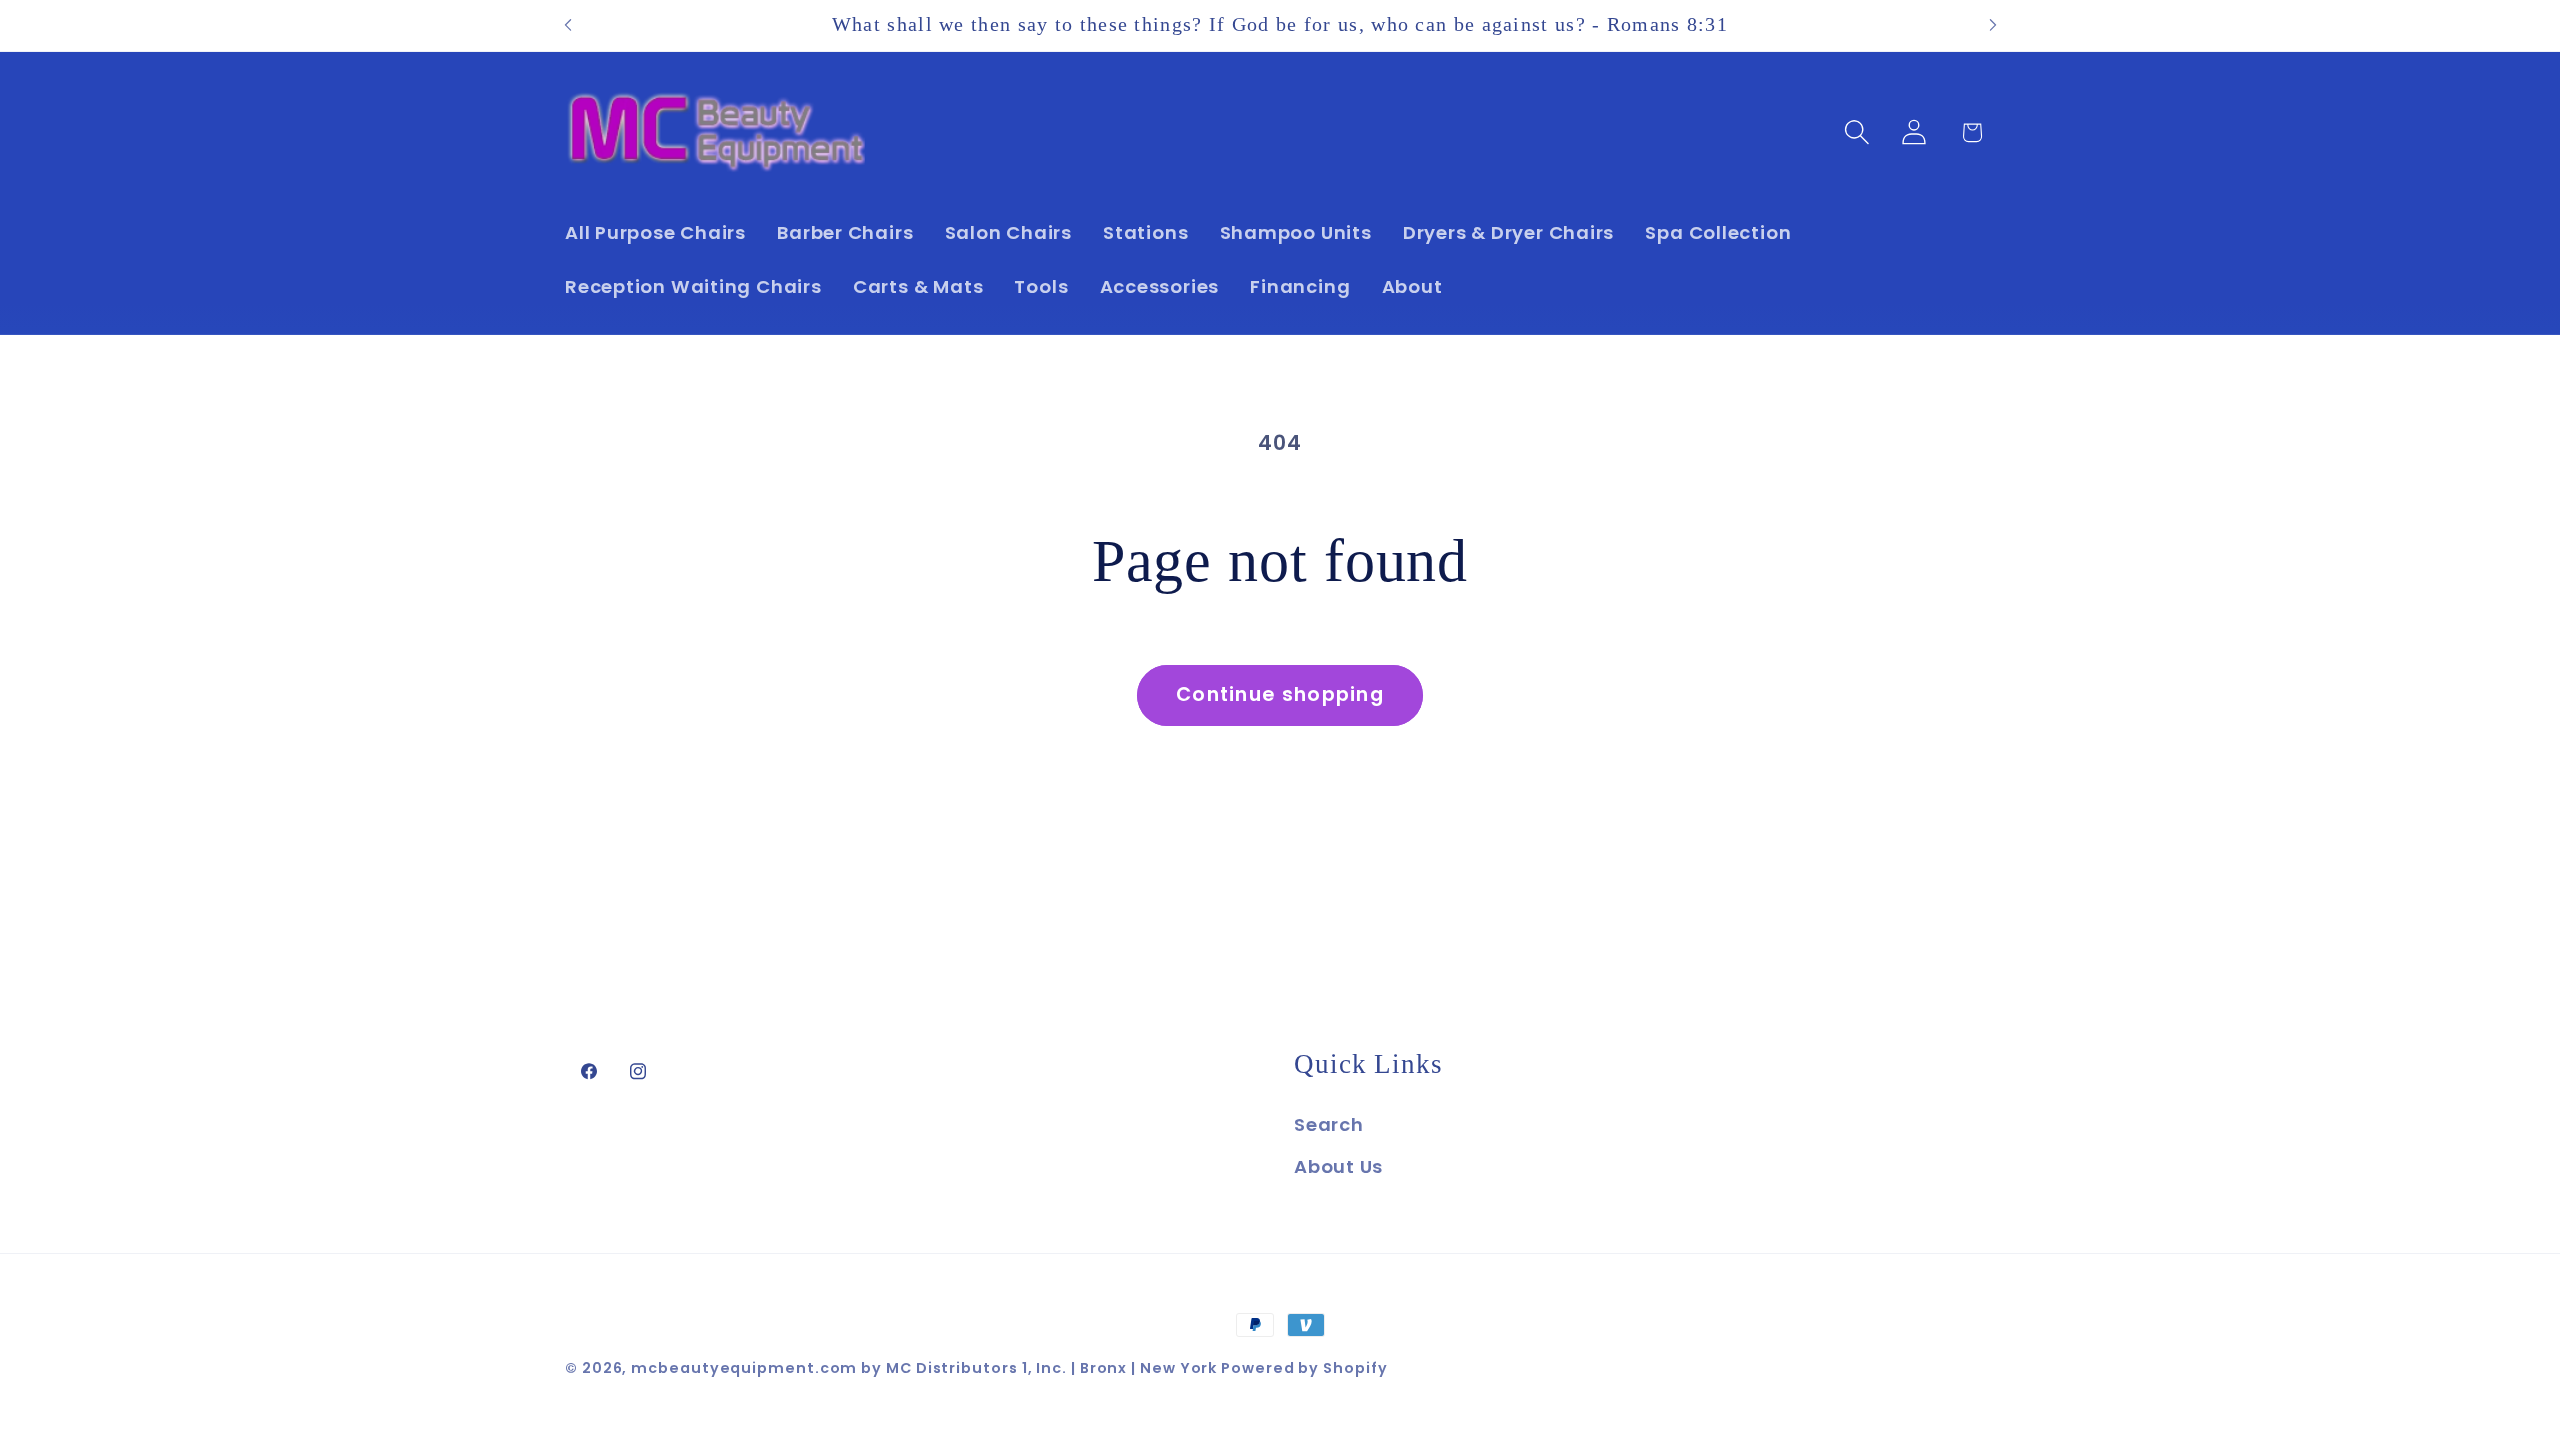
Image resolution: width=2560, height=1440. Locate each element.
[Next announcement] (1993, 25)
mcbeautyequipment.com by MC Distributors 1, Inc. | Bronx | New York (926, 1368)
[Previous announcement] (568, 25)
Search (1329, 1124)
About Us (1338, 1166)
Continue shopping (1280, 694)
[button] (1857, 132)
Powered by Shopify (1304, 1368)
